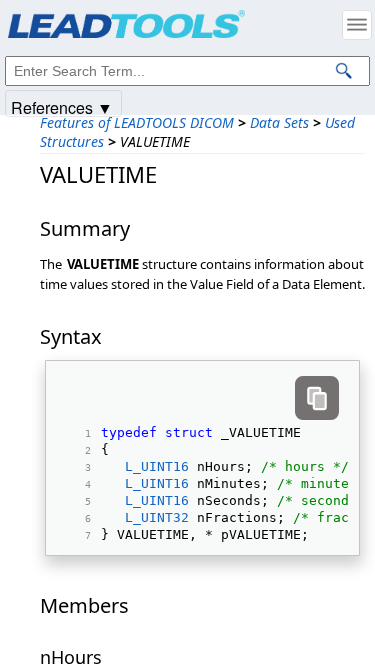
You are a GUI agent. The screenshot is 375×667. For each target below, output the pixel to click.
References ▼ (62, 106)
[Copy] (317, 398)
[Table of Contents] (357, 25)
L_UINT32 (157, 517)
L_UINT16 (157, 466)
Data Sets (279, 122)
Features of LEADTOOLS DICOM (137, 122)
